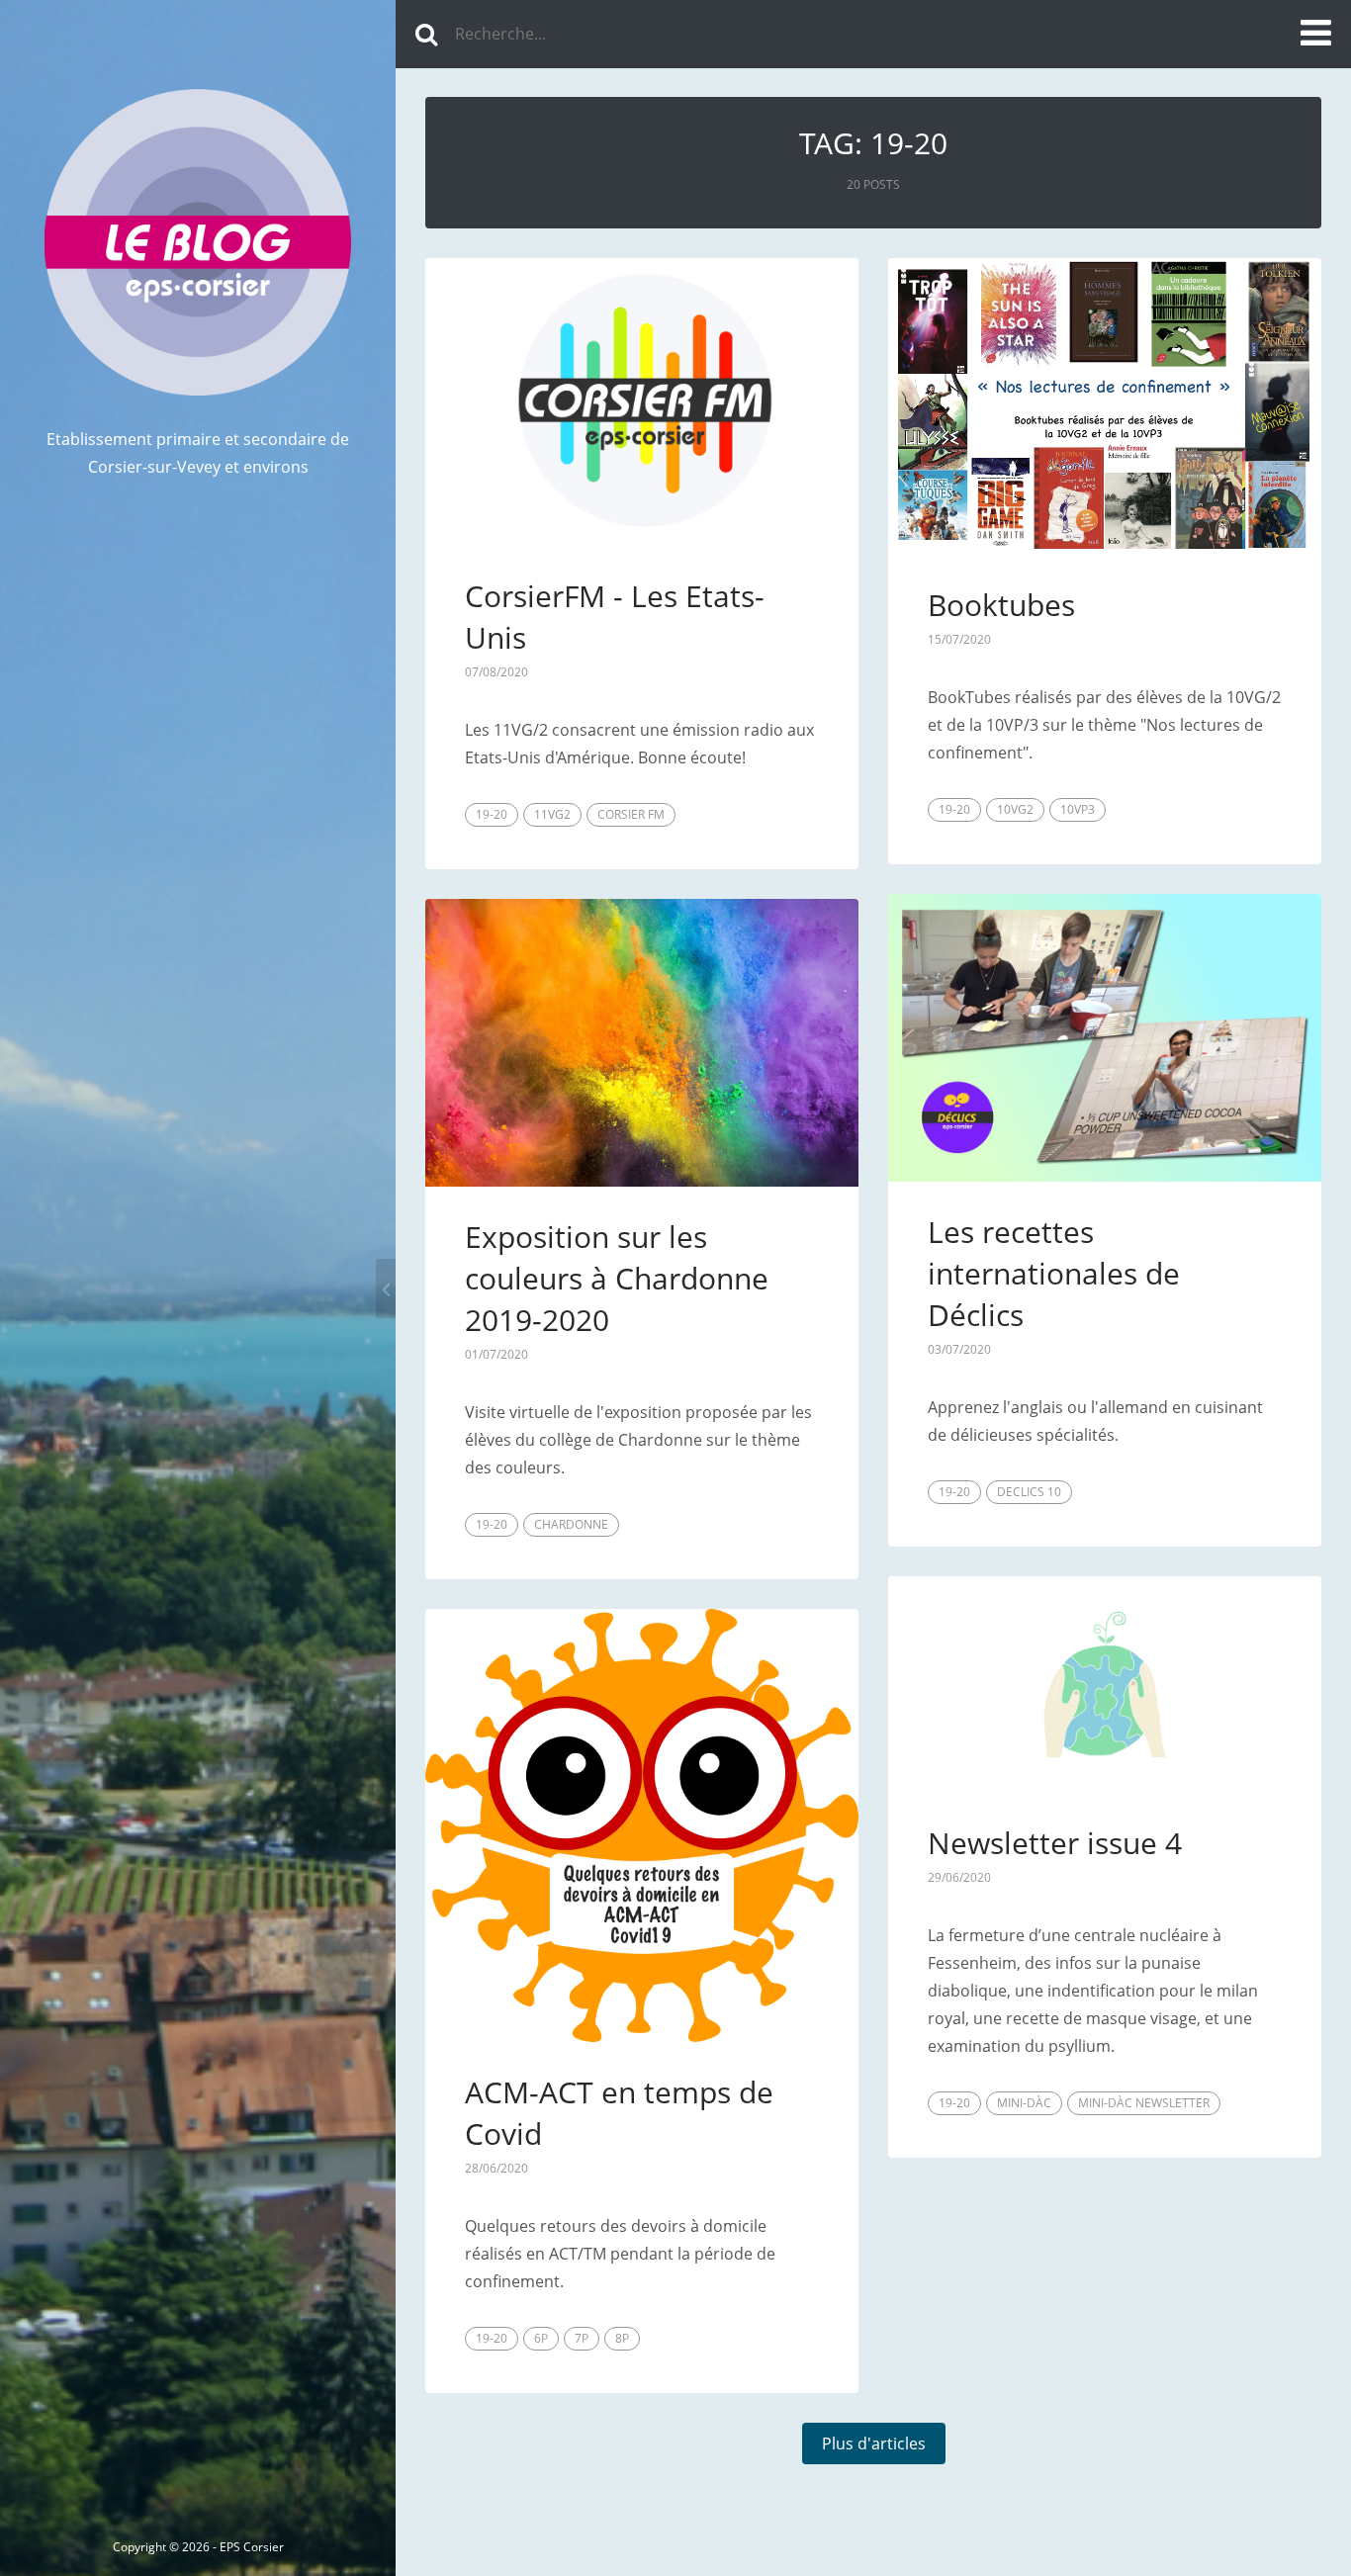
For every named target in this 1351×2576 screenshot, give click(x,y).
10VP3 (1078, 809)
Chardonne (571, 1524)
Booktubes (1001, 605)
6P (541, 2338)
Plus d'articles (874, 2443)
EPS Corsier (252, 2547)
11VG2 (552, 814)
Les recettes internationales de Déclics (1054, 1273)
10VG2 (1015, 809)
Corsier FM (631, 814)
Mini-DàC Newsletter (1144, 2103)
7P (582, 2338)
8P (622, 2338)
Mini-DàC (1024, 2103)
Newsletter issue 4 (1055, 1843)
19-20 (492, 814)
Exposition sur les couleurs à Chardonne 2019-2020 (617, 1278)
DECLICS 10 (1029, 1492)
